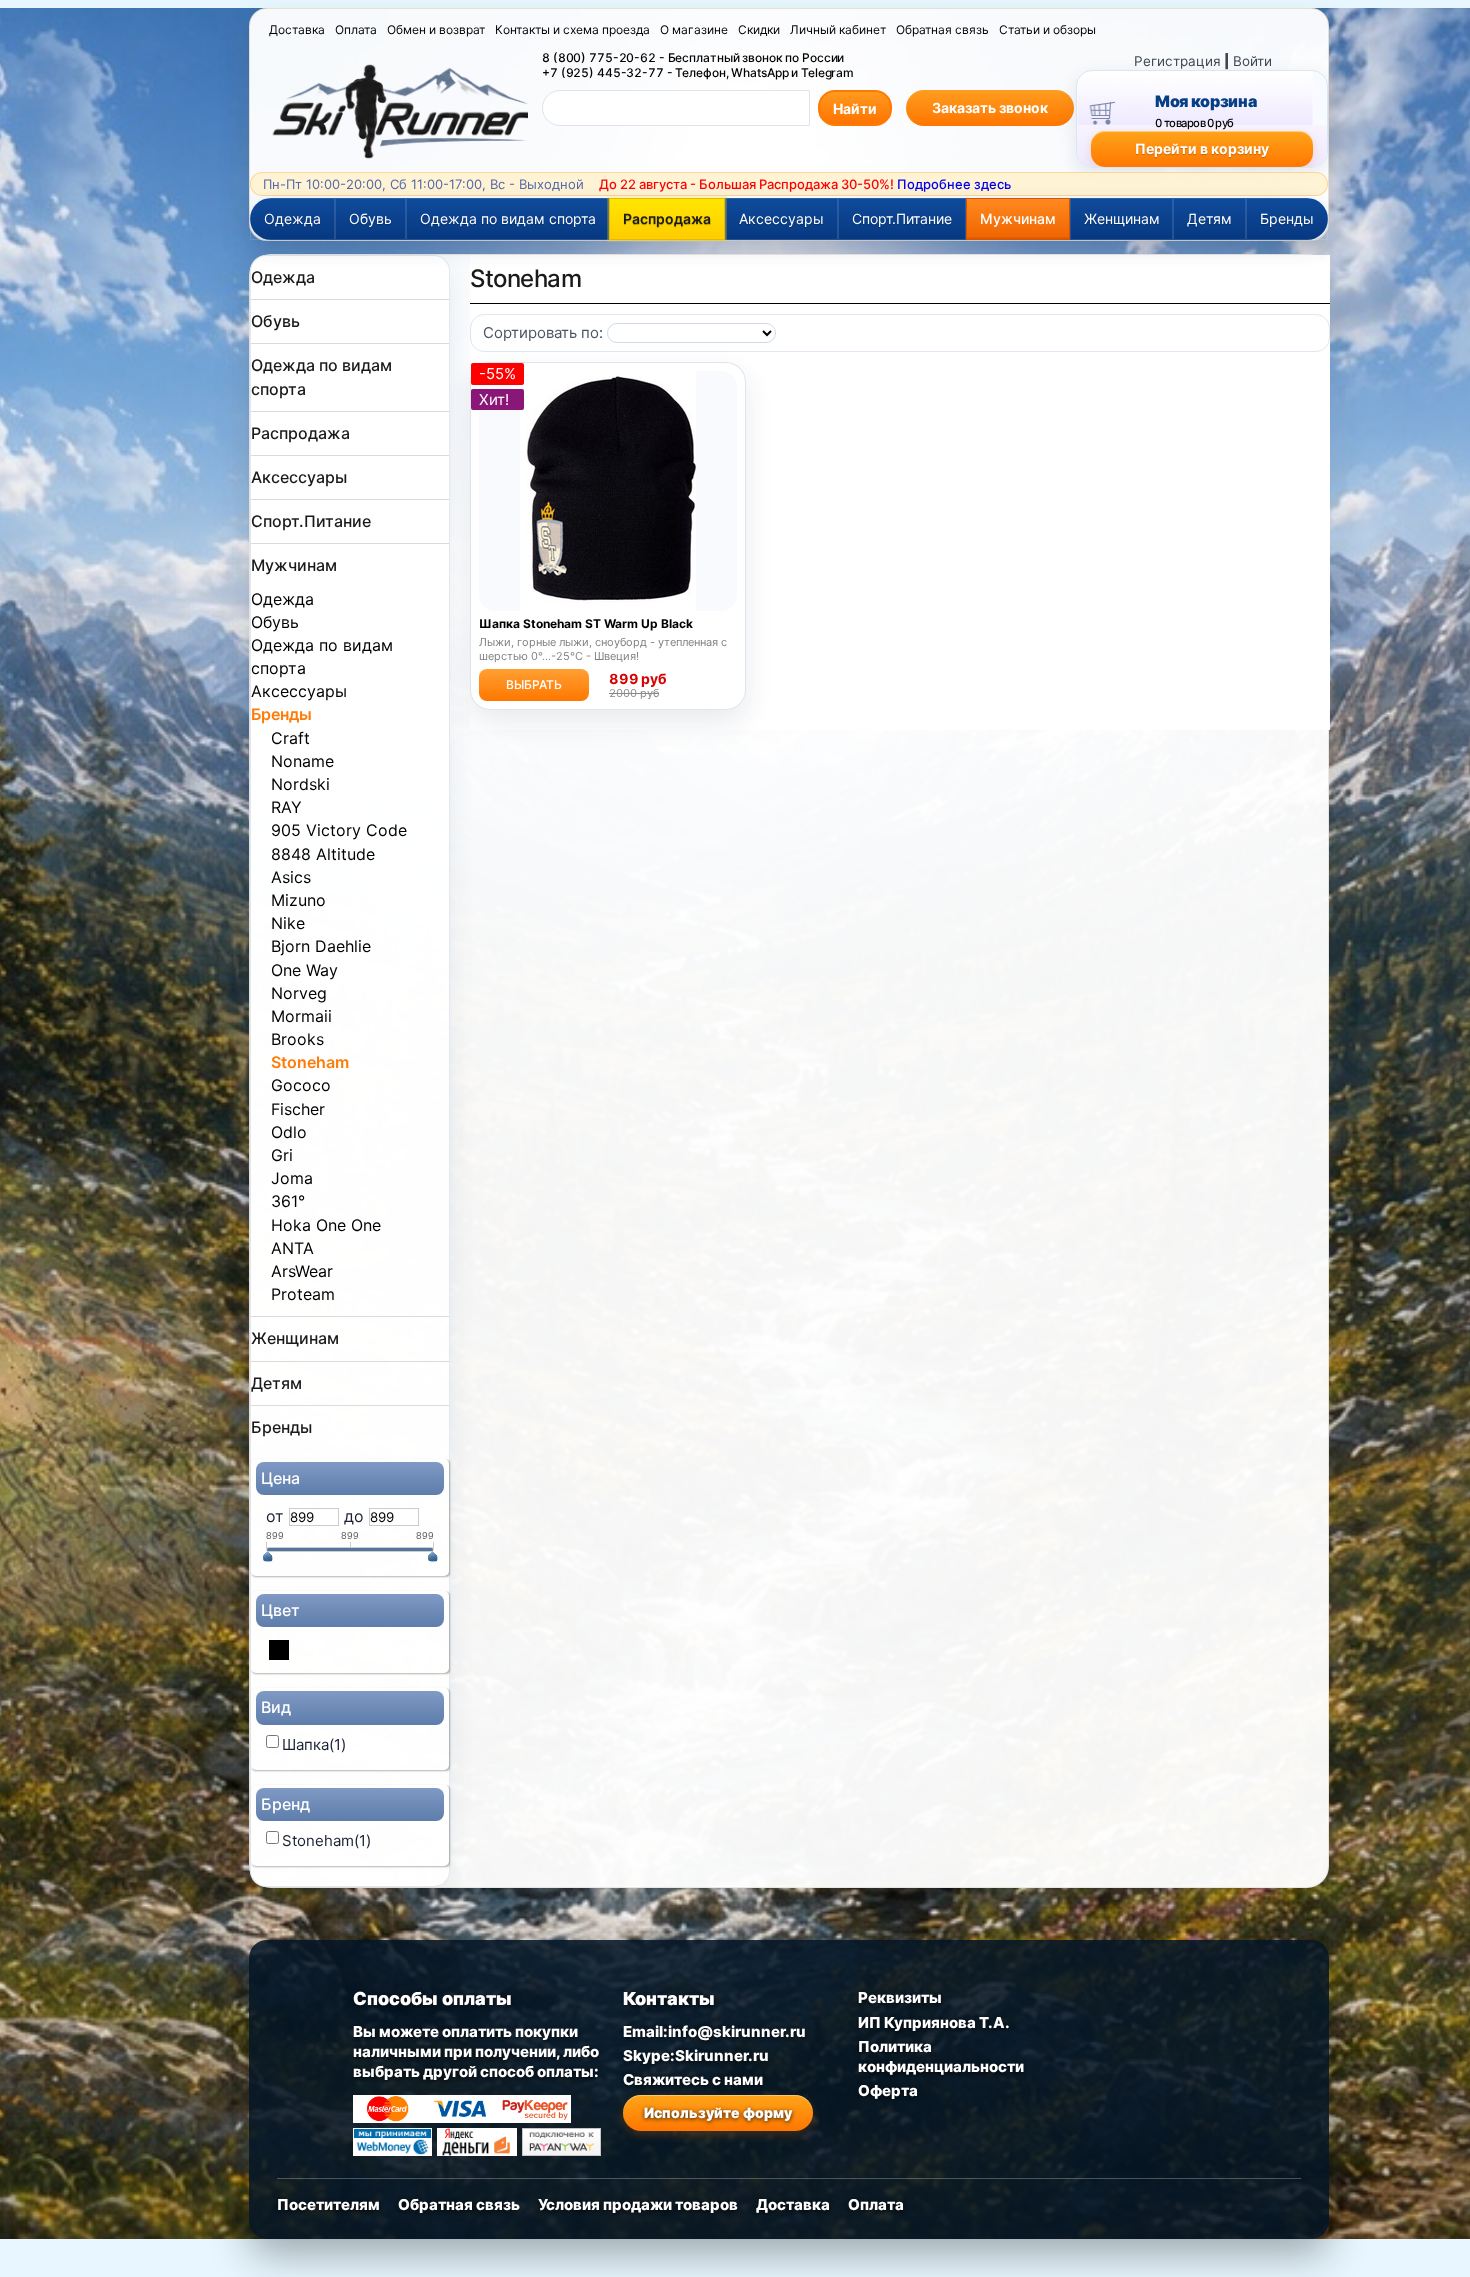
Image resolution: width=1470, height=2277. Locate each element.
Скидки (759, 29)
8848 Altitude (323, 854)
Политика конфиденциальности (941, 2056)
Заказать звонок (990, 107)
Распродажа (667, 218)
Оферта (888, 2090)
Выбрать (534, 684)
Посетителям (328, 2204)
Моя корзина (1205, 101)
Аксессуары (781, 218)
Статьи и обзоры (1047, 29)
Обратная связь (942, 29)
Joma (292, 1178)
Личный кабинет (838, 29)
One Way (304, 970)
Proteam (303, 1294)
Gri (282, 1155)
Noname (302, 761)
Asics (291, 877)
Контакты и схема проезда (572, 29)
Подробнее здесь (954, 184)
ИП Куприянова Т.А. (934, 2022)
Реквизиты (900, 1997)
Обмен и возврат (436, 29)
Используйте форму (718, 2112)
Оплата (356, 29)
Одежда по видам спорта (508, 218)
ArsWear (302, 1271)
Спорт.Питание (902, 218)
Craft (290, 738)
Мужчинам (1018, 218)
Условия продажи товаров (638, 2204)
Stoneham (310, 1062)
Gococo (301, 1085)
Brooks (297, 1039)
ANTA (292, 1248)
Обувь (370, 218)
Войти (1252, 61)
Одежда (292, 218)
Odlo (289, 1132)
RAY (286, 807)
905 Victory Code (339, 830)
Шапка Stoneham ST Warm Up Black (586, 624)
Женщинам (1122, 218)
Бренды (1287, 218)
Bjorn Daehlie (321, 946)
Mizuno (298, 900)
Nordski (300, 784)
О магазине (694, 29)
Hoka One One (326, 1225)
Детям (1209, 218)
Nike (288, 923)
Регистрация (1177, 61)
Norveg (299, 993)
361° (288, 1201)
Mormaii (301, 1016)
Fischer (298, 1109)
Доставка (297, 29)
